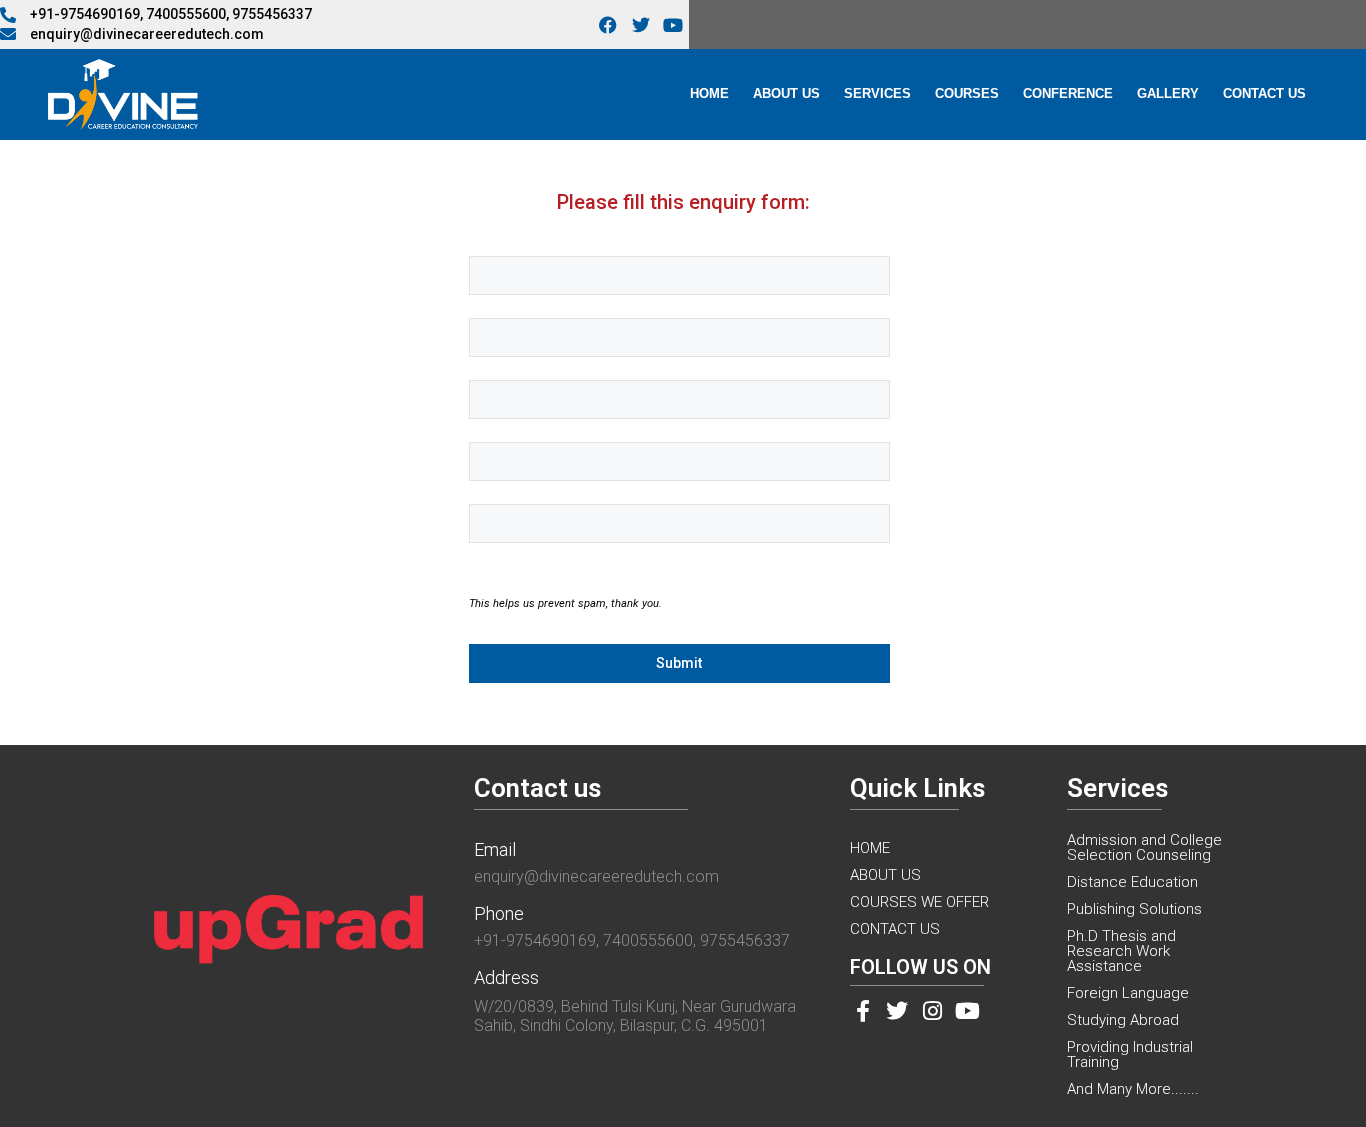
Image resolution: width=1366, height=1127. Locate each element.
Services (877, 93)
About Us (786, 93)
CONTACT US (895, 929)
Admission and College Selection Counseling (1144, 847)
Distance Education (1132, 882)
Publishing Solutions (1134, 909)
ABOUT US (885, 875)
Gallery (1168, 93)
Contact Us (1264, 93)
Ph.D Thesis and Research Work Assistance (1121, 951)
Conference (1068, 93)
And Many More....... (1133, 1089)
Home (709, 93)
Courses (967, 93)
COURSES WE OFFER (919, 902)
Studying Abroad (1123, 1020)
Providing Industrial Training (1130, 1054)
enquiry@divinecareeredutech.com (596, 876)
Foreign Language (1128, 993)
